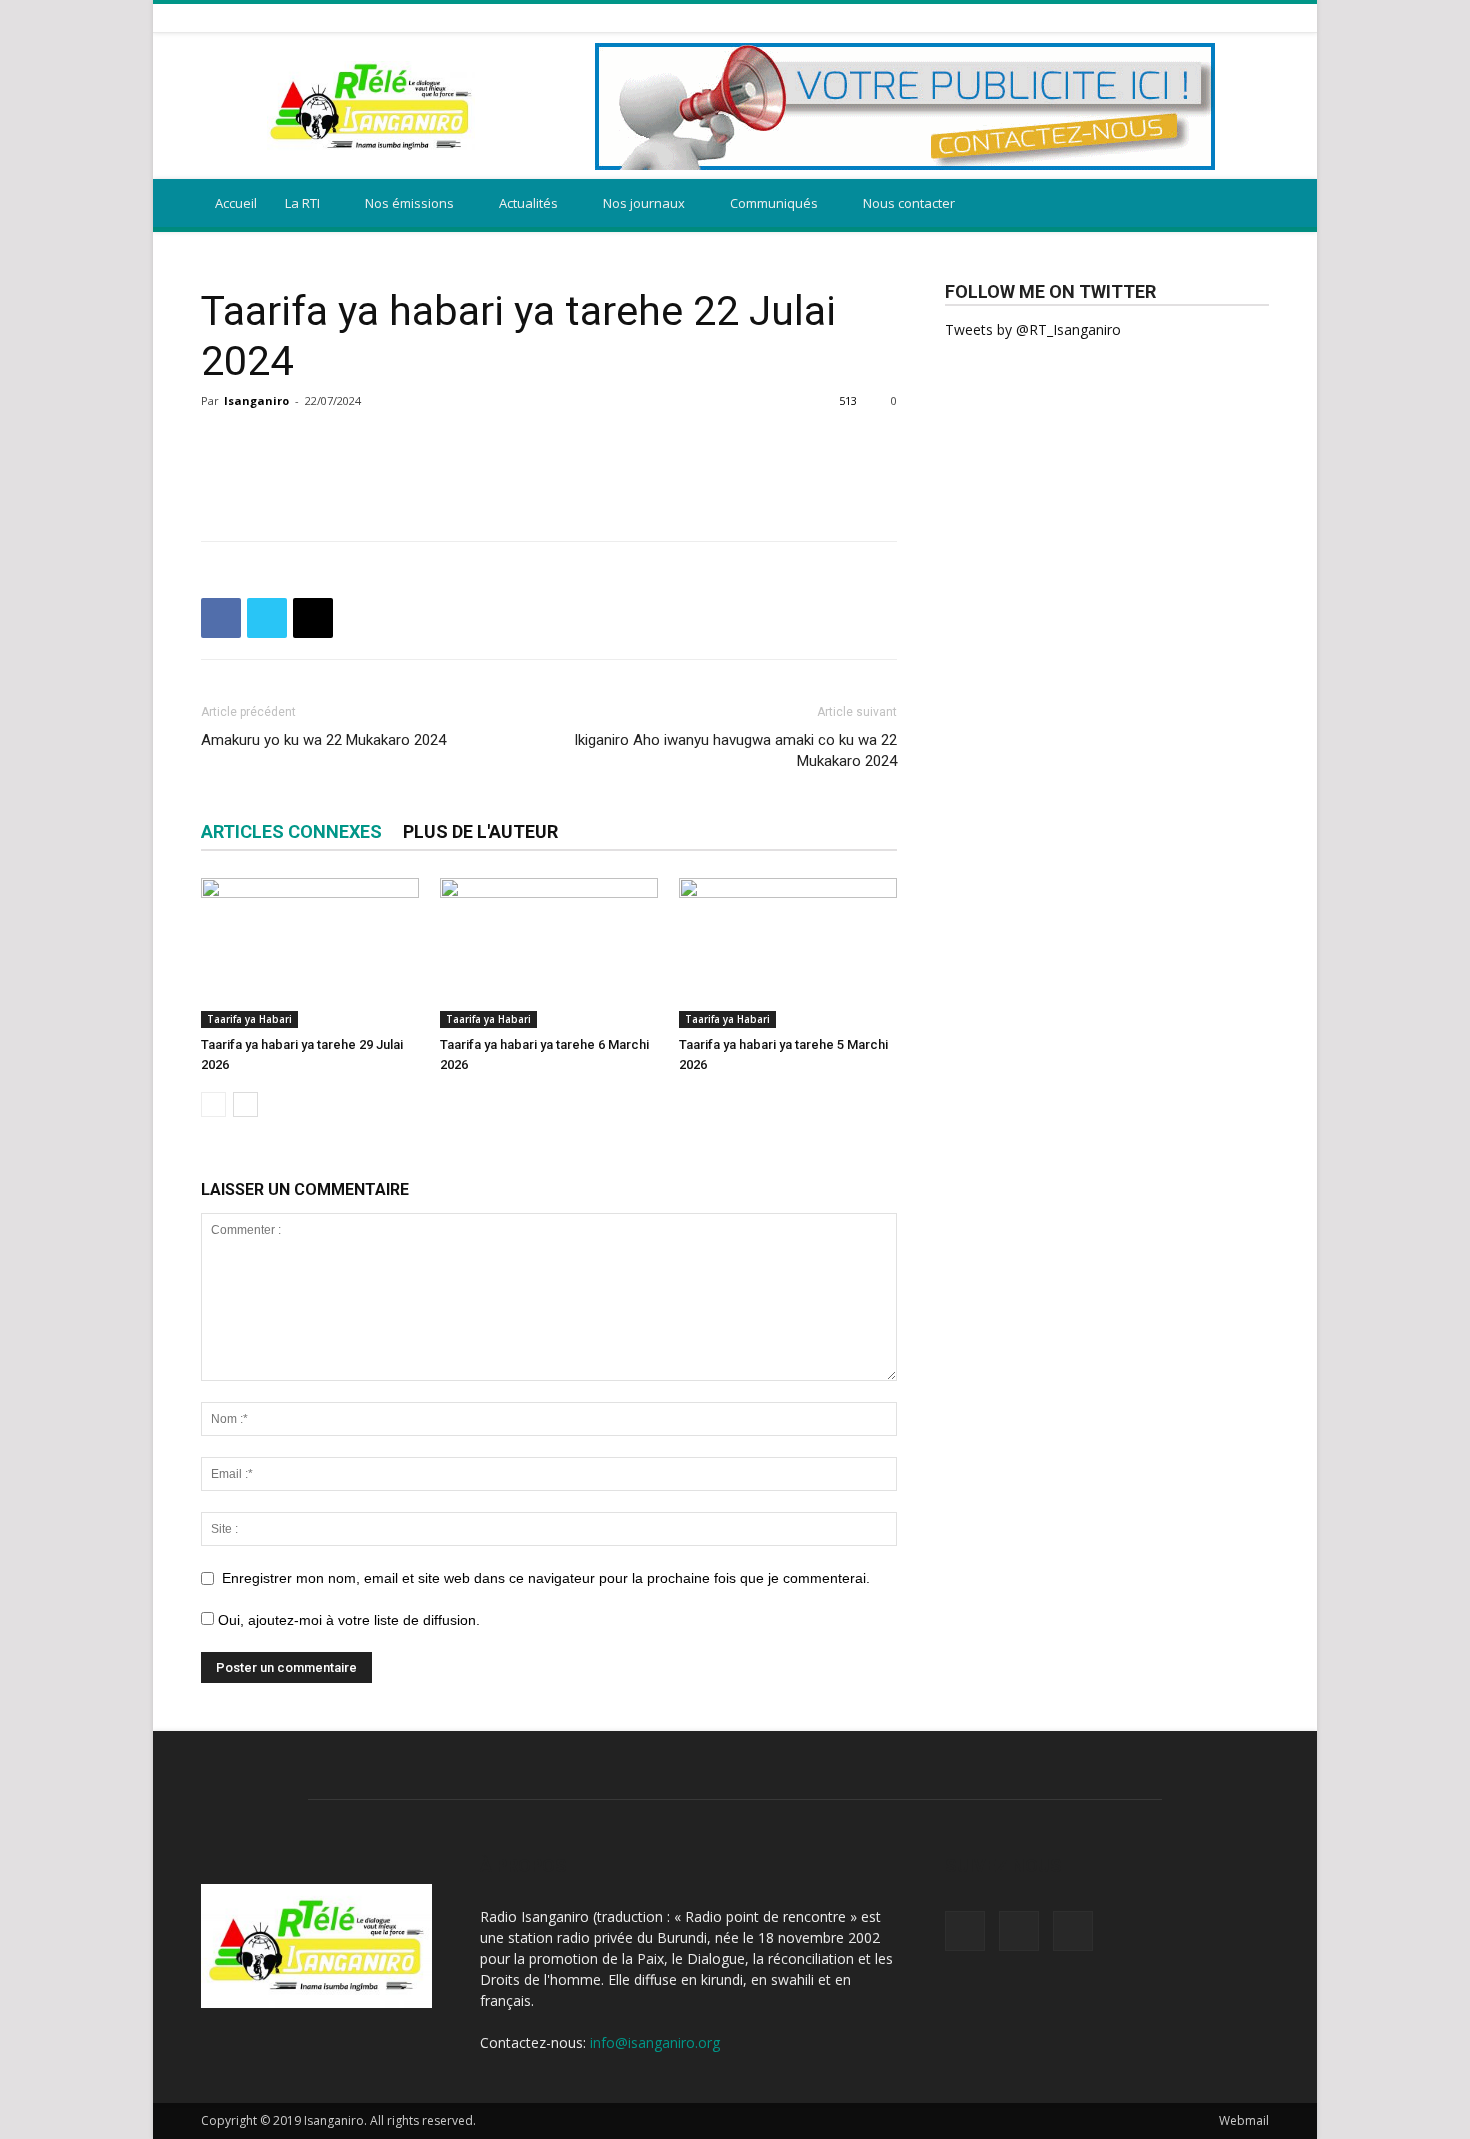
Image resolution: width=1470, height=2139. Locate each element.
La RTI (302, 203)
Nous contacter (909, 203)
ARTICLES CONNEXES (291, 831)
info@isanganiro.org (655, 2042)
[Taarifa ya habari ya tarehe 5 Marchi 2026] (788, 953)
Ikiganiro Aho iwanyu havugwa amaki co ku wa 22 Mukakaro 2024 (735, 750)
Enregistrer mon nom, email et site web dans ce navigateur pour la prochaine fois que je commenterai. (546, 1578)
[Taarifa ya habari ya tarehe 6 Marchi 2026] (549, 953)
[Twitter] (1233, 17)
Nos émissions (409, 203)
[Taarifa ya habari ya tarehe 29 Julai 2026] (310, 953)
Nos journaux (644, 203)
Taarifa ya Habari (249, 1019)
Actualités (528, 203)
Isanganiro (256, 400)
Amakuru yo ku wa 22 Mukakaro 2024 (323, 740)
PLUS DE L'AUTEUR (480, 831)
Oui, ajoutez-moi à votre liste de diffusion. (347, 1620)
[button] (1245, 204)
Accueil (236, 203)
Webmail (1244, 2120)
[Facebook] (1208, 17)
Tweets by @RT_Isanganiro (1033, 329)
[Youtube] (1258, 17)
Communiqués (774, 203)
